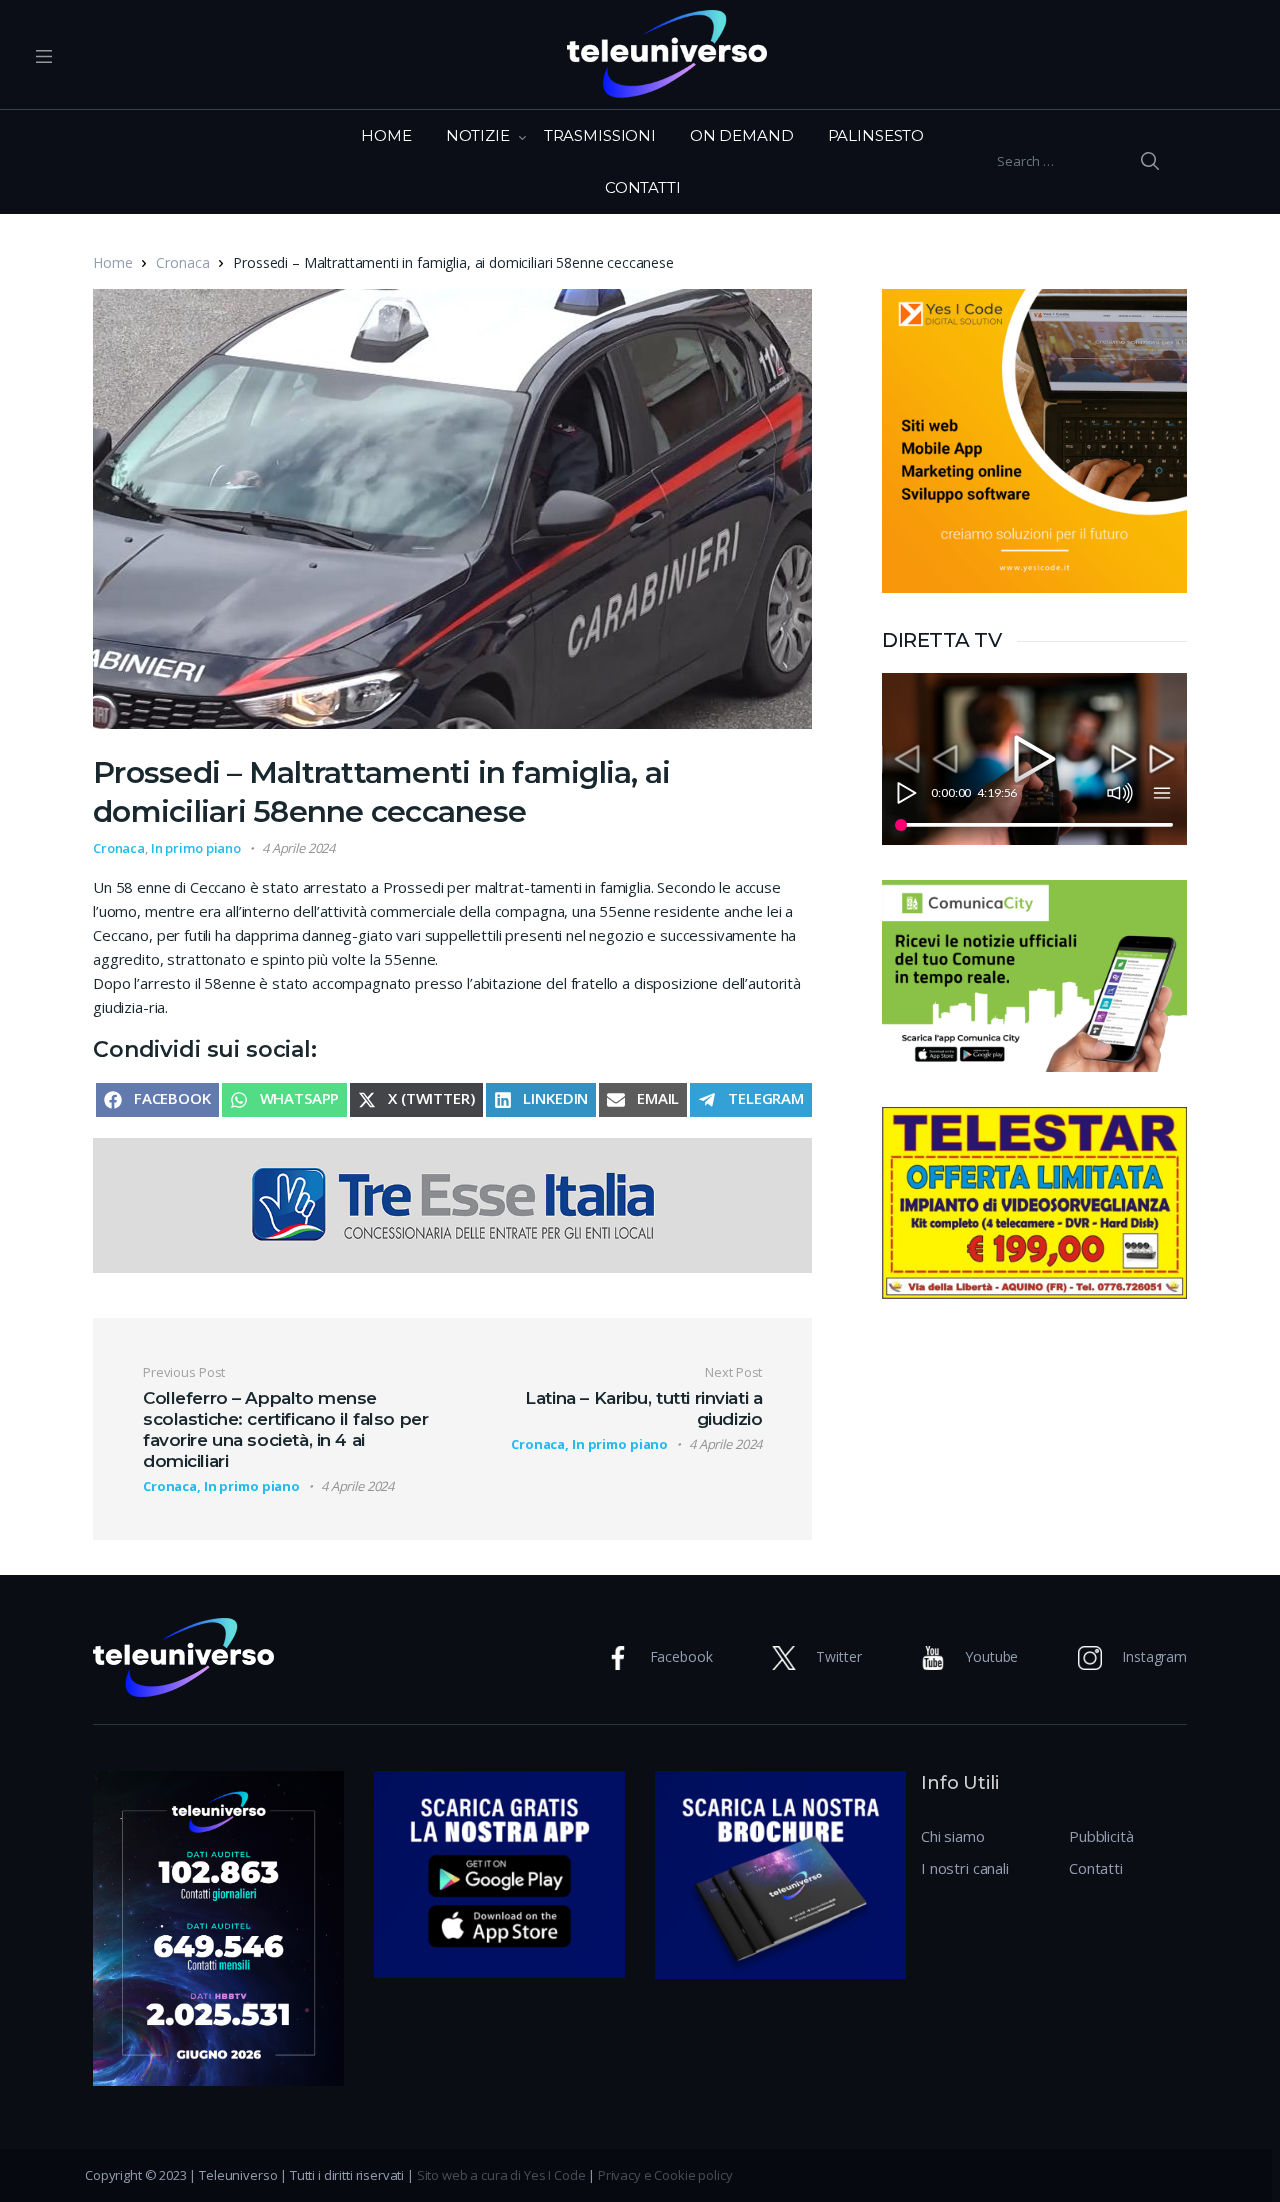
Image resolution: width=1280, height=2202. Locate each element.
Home (112, 262)
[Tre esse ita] (452, 1204)
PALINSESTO (876, 135)
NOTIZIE (478, 135)
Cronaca (182, 262)
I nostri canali (965, 1868)
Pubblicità (1101, 1836)
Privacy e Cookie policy (665, 2175)
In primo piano (196, 848)
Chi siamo (953, 1836)
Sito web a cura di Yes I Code (501, 2175)
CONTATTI (643, 187)
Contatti (1096, 1868)
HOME (386, 135)
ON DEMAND (742, 135)
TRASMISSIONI (600, 135)
